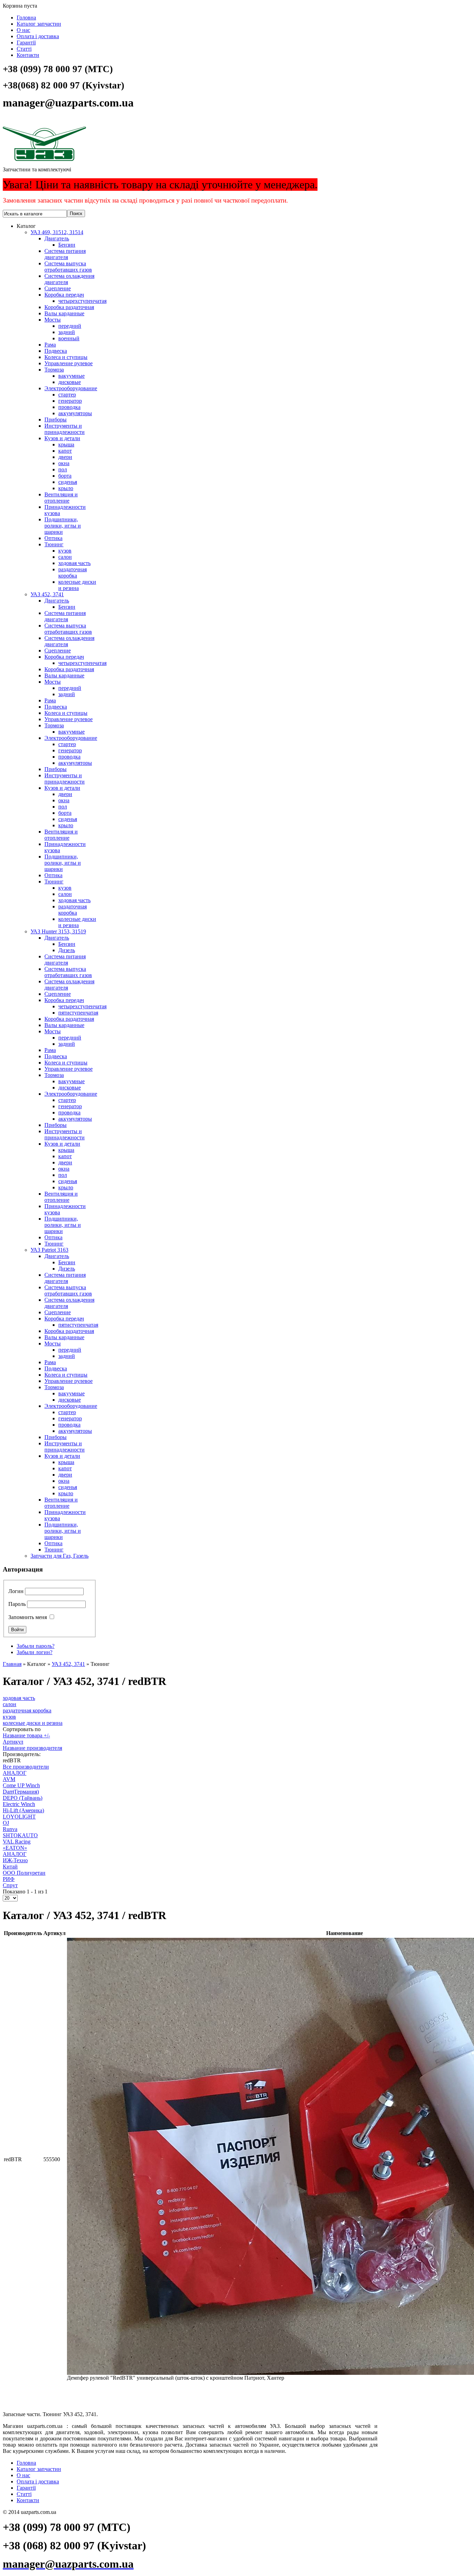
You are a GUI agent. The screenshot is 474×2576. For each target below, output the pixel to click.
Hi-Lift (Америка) (23, 1810)
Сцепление (58, 288)
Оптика (53, 538)
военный (69, 338)
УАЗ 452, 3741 (47, 594)
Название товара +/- (26, 1735)
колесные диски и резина (77, 585)
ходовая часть (74, 563)
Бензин (67, 245)
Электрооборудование (71, 388)
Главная (12, 1664)
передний (70, 326)
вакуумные (71, 376)
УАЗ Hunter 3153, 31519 (58, 931)
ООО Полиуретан (24, 1873)
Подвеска (56, 351)
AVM (9, 1779)
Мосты (53, 320)
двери (65, 457)
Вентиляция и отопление (61, 498)
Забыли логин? (35, 1652)
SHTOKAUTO (20, 1835)
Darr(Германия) (21, 1792)
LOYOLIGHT (19, 1817)
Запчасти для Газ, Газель (60, 1556)
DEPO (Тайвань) (23, 1798)
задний (67, 332)
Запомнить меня (28, 1617)
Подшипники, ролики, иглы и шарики (63, 526)
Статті (24, 49)
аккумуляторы (75, 413)
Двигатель (57, 238)
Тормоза (54, 370)
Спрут (10, 1885)
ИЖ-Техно (15, 1860)
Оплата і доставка (38, 36)
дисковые (70, 382)
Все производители (26, 1767)
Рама (50, 345)
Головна (26, 18)
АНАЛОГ (15, 1773)
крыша (66, 444)
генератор (70, 401)
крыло (66, 488)
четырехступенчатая (82, 301)
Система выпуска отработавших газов (68, 267)
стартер (67, 395)
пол (63, 469)
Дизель (67, 950)
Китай (10, 1867)
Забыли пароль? (36, 1646)
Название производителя (32, 1748)
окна (64, 463)
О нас (23, 30)
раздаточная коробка (73, 572)
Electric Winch (19, 1804)
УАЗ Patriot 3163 (49, 1250)
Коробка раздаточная (69, 307)
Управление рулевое (69, 363)
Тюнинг (54, 544)
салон (65, 557)
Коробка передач (64, 295)
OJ (6, 1823)
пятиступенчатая (78, 1013)
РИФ (9, 1879)
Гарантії (26, 42)
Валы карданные (64, 313)
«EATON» (15, 1848)
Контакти (28, 55)
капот (65, 451)
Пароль (17, 1604)
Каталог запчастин (39, 24)
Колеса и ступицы (66, 357)
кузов (65, 551)
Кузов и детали (62, 438)
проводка (69, 407)
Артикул (13, 1742)
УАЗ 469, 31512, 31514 (57, 232)
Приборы (56, 420)
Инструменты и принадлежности (65, 429)
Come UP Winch (21, 1785)
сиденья (68, 482)
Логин (16, 1591)
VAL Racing (17, 1842)
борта (65, 476)
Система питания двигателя (65, 254)
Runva (10, 1829)
